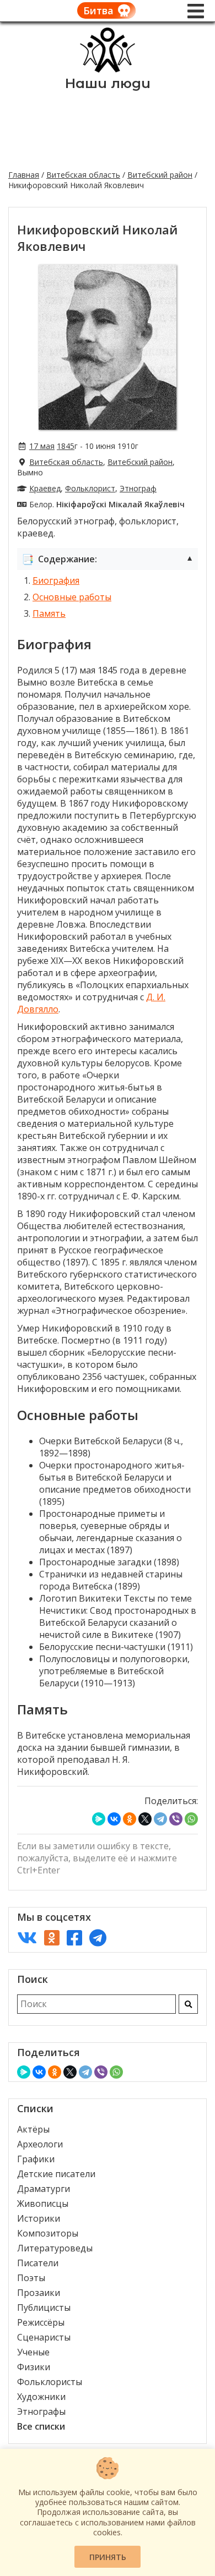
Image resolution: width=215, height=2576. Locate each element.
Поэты (31, 2278)
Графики (36, 2159)
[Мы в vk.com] (27, 1938)
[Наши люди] (108, 69)
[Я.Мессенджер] (99, 1819)
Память (49, 613)
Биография (56, 580)
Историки (39, 2218)
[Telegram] (160, 1819)
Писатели (38, 2263)
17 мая (42, 446)
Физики (34, 2367)
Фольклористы (50, 2382)
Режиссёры (41, 2322)
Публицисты (44, 2308)
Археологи (40, 2144)
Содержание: (108, 559)
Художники (41, 2397)
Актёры (33, 2129)
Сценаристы (44, 2337)
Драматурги (44, 2189)
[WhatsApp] (191, 1819)
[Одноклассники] (130, 1819)
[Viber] (176, 1819)
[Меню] (196, 11)
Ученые (33, 2352)
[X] (145, 1819)
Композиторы (48, 2233)
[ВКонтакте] (114, 1819)
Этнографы (41, 2411)
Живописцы (43, 2204)
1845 (66, 446)
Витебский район (160, 175)
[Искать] (188, 2004)
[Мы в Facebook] (74, 1938)
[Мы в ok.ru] (52, 1938)
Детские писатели (56, 2174)
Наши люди (108, 83)
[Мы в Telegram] (98, 1938)
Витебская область (83, 175)
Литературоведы (55, 2248)
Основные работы (72, 597)
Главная (24, 175)
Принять (108, 2557)
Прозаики (39, 2293)
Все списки (41, 2426)
